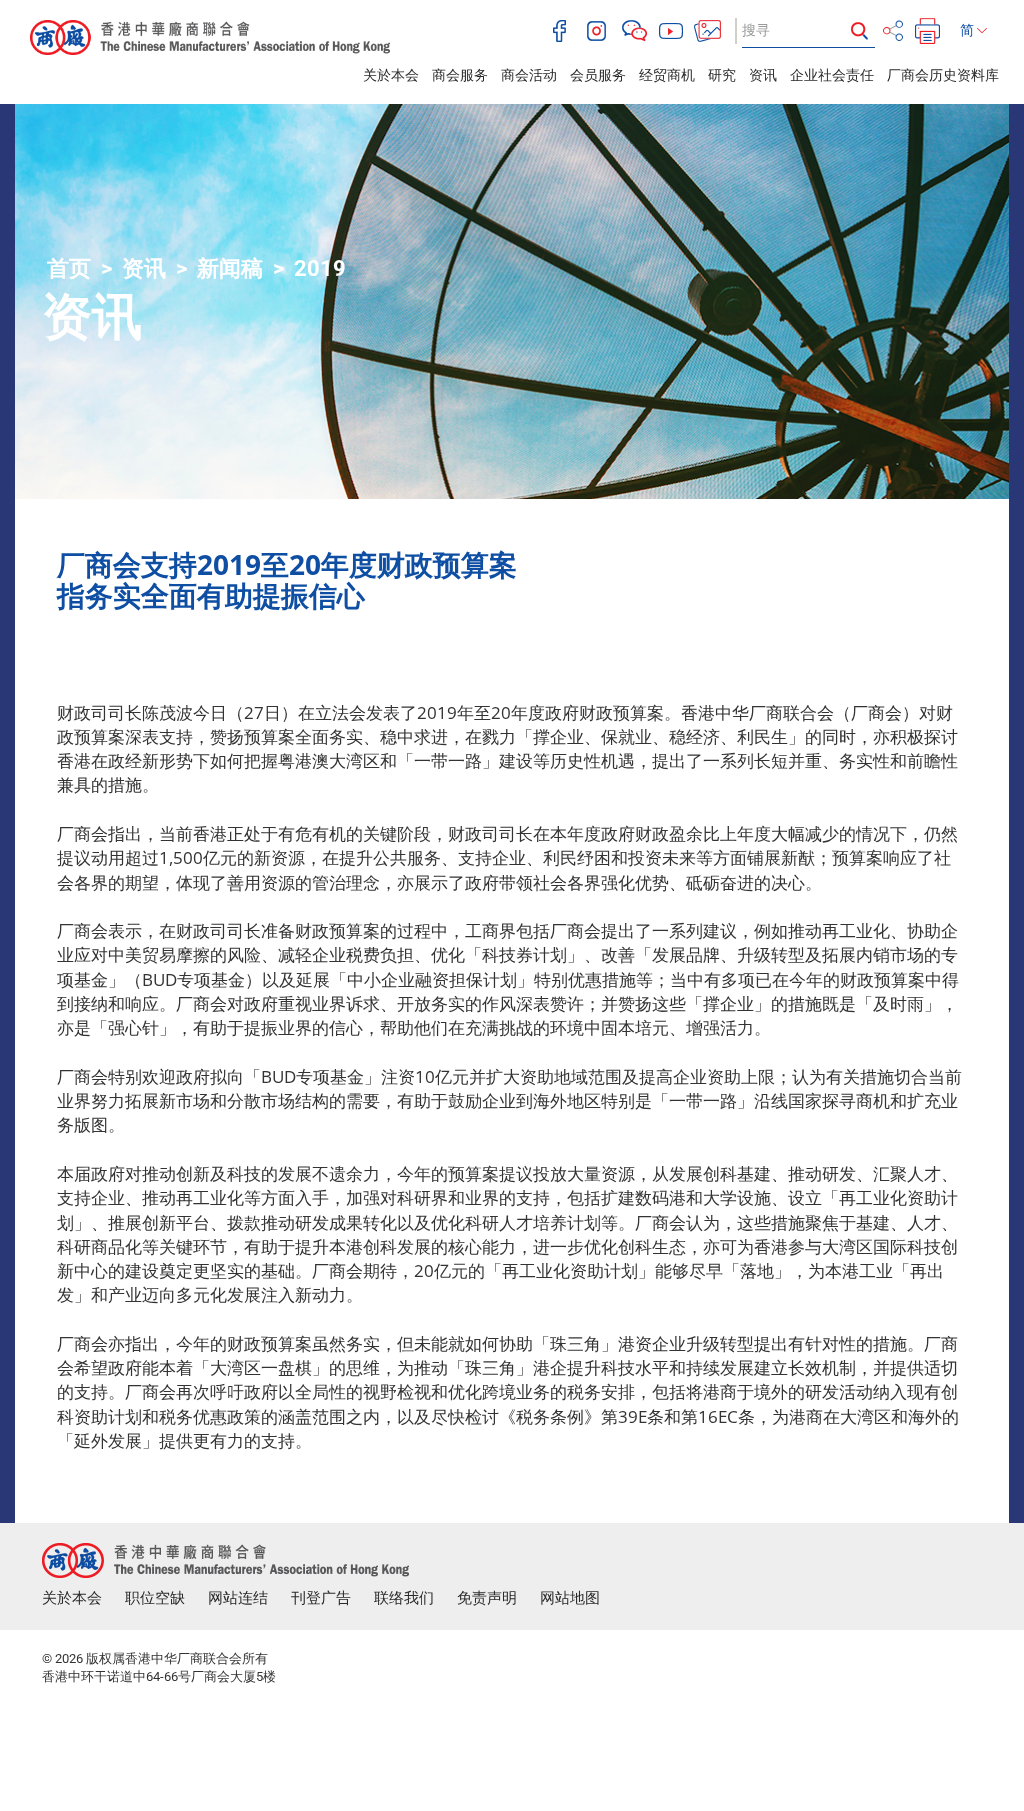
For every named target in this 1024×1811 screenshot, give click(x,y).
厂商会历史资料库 (943, 75)
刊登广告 (321, 1598)
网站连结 (238, 1598)
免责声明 (487, 1598)
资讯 (763, 75)
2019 (320, 268)
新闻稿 (230, 268)
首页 (69, 268)
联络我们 (404, 1598)
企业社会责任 (832, 75)
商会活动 (529, 75)
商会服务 (460, 75)
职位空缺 (155, 1598)
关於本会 (391, 75)
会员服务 (598, 75)
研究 (722, 75)
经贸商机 (667, 75)
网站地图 (570, 1598)
